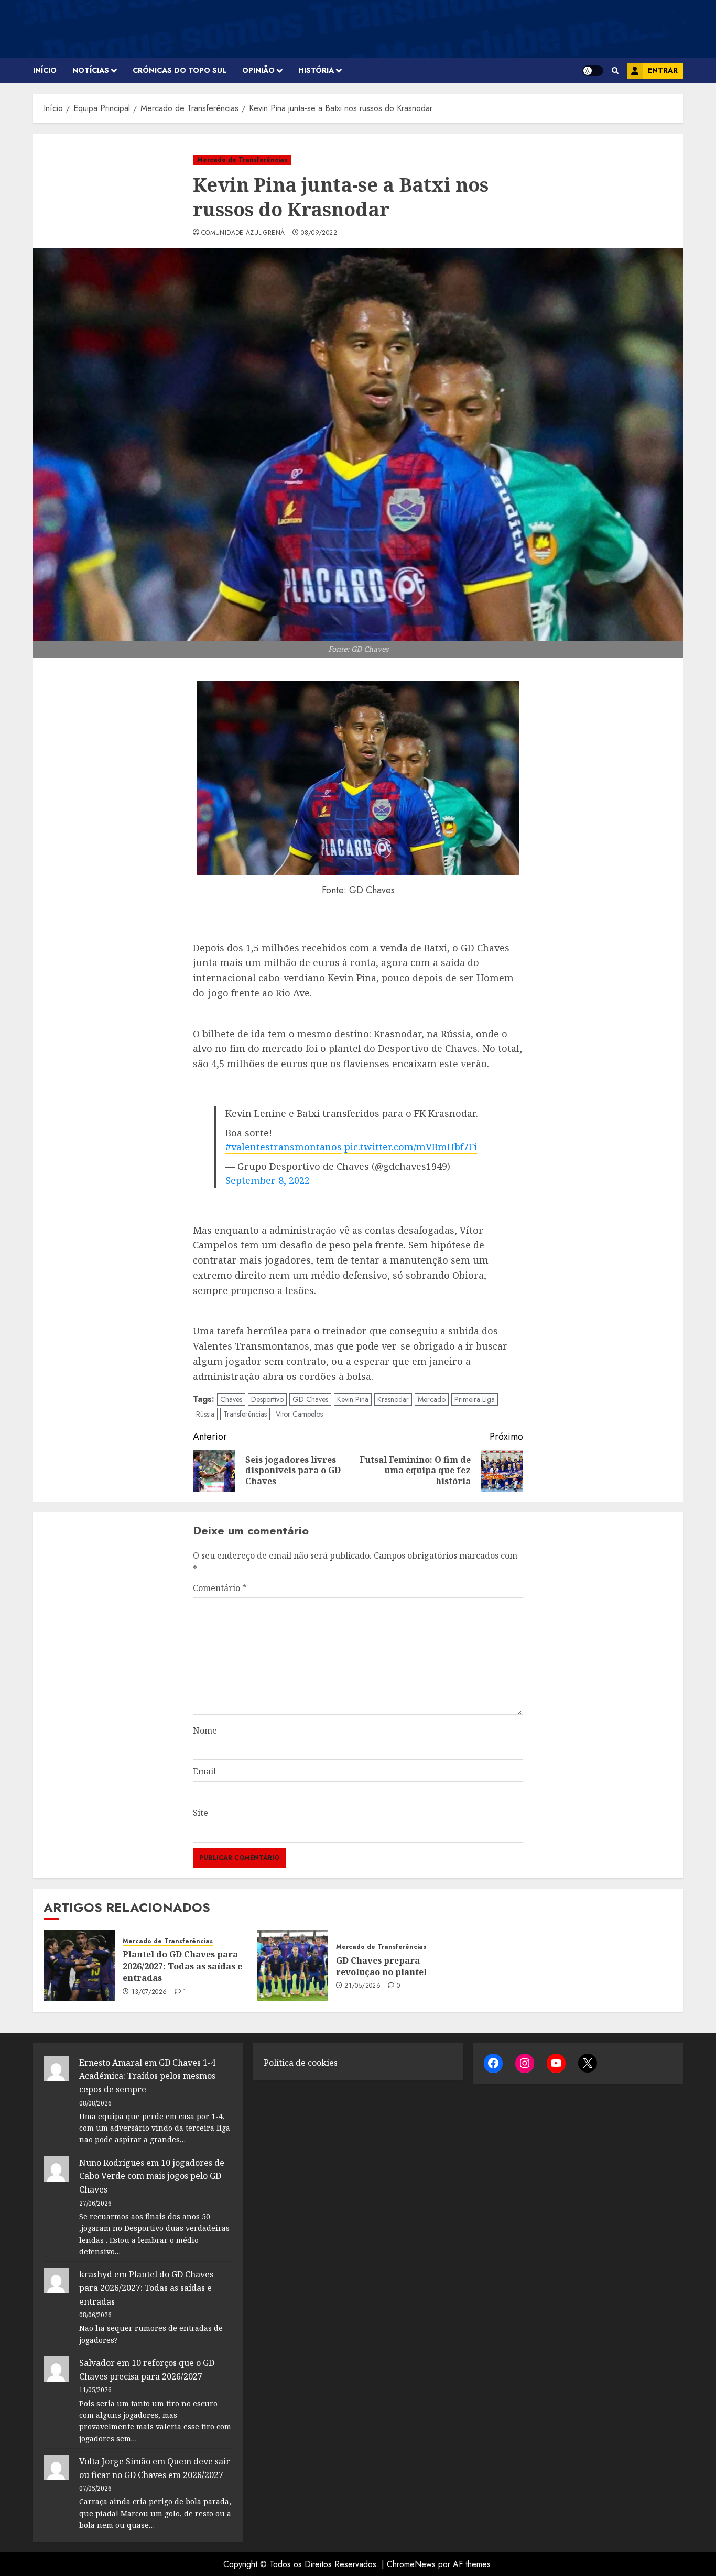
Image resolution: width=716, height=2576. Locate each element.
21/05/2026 (362, 1986)
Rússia (205, 1414)
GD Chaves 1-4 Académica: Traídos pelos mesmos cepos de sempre (147, 2076)
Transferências (245, 1414)
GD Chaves (310, 1399)
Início (45, 70)
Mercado (432, 1399)
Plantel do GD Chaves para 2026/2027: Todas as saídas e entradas (182, 1966)
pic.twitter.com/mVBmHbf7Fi (411, 1147)
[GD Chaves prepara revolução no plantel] (292, 1966)
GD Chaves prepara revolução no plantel (381, 1966)
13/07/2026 (149, 1992)
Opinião (258, 70)
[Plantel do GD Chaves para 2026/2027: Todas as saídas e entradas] (79, 1966)
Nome (205, 1730)
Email (204, 1771)
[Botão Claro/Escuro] (593, 71)
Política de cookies (301, 2063)
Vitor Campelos (299, 1414)
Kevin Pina (353, 1399)
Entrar (663, 70)
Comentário (220, 1588)
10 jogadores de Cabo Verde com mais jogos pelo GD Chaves (152, 2176)
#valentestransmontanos (284, 1147)
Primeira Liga (475, 1399)
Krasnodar (393, 1399)
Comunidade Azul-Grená (243, 233)
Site (200, 1813)
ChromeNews (411, 2564)
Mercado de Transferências (242, 160)
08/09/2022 (319, 233)
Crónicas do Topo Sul (180, 70)
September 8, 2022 (268, 1180)
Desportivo (267, 1399)
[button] (615, 70)
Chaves (231, 1399)
